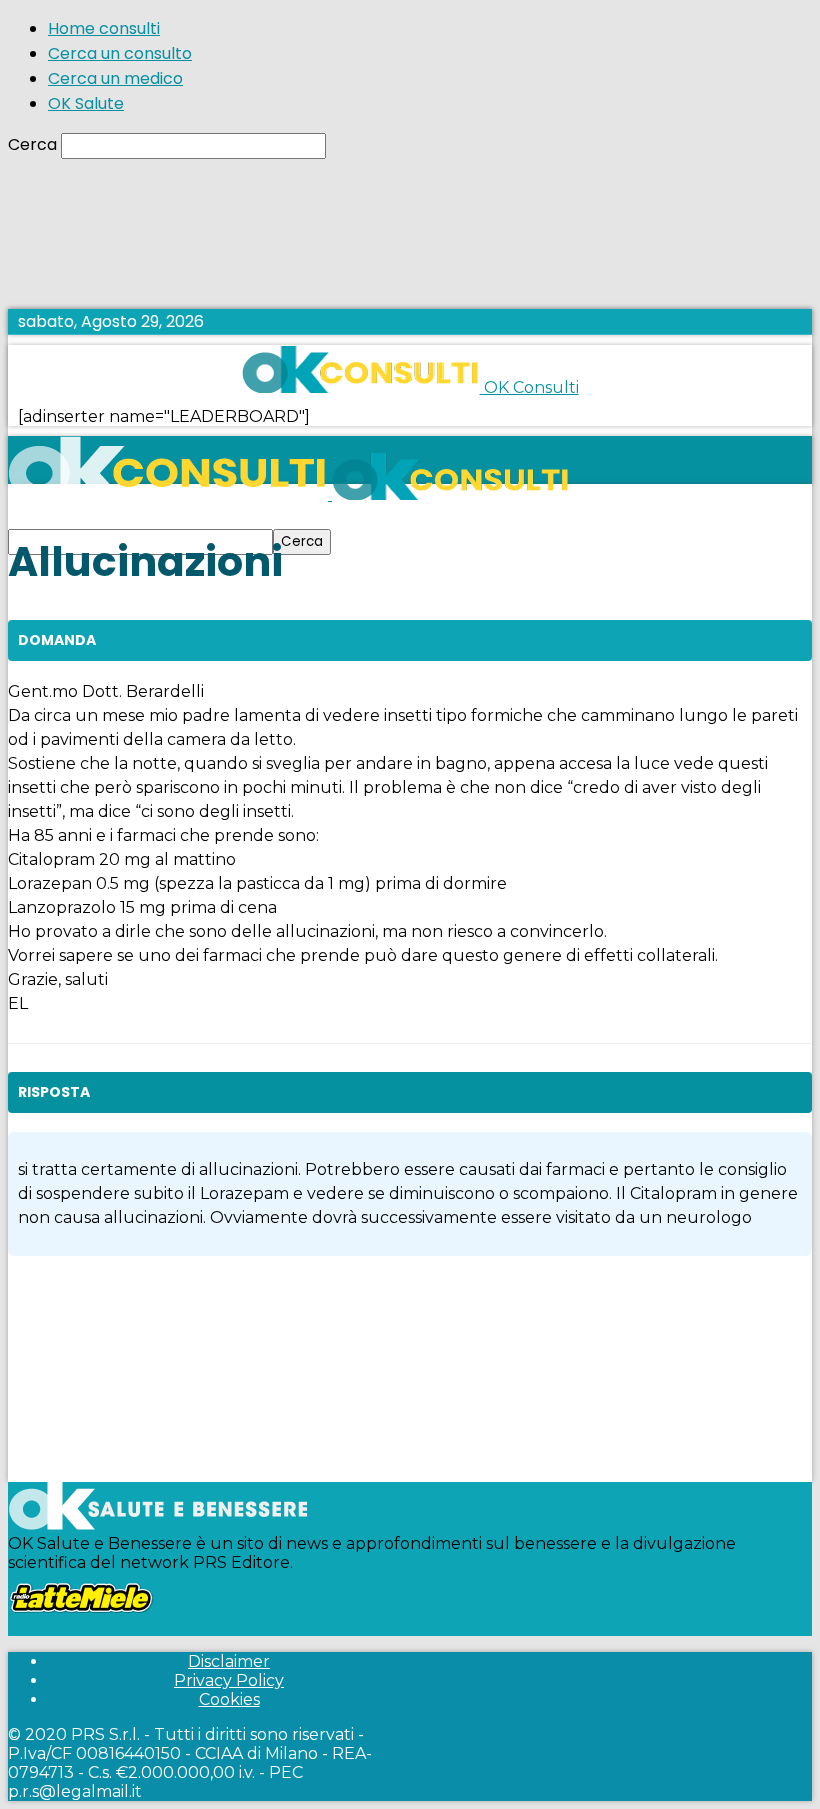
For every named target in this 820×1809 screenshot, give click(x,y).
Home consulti (104, 28)
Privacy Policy (229, 1680)
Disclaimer (229, 1661)
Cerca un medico (115, 78)
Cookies (229, 1699)
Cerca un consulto (120, 53)
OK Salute (86, 103)
